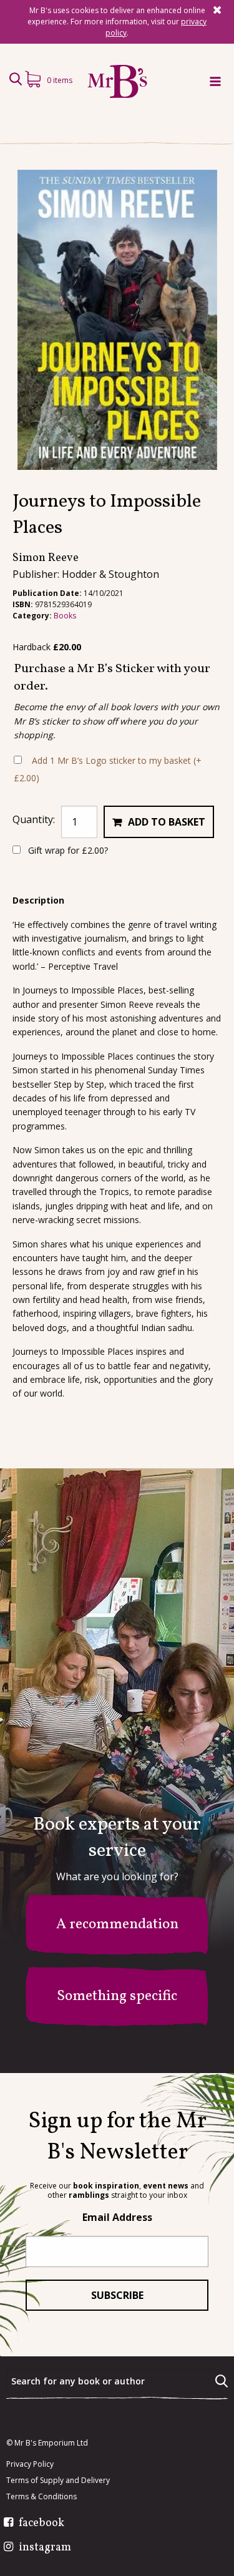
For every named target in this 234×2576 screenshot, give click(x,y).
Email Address (117, 2217)
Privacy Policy (30, 2464)
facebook (41, 2524)
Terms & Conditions (41, 2497)
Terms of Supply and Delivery (58, 2481)
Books (65, 616)
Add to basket (167, 822)
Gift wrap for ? (67, 850)
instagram (45, 2548)
